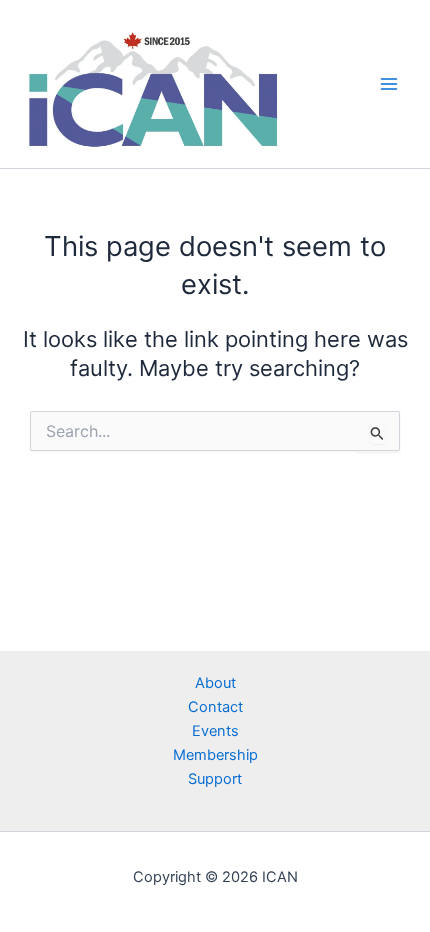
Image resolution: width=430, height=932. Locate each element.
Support (215, 779)
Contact (215, 707)
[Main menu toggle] (389, 84)
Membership (215, 755)
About (215, 683)
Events (215, 731)
